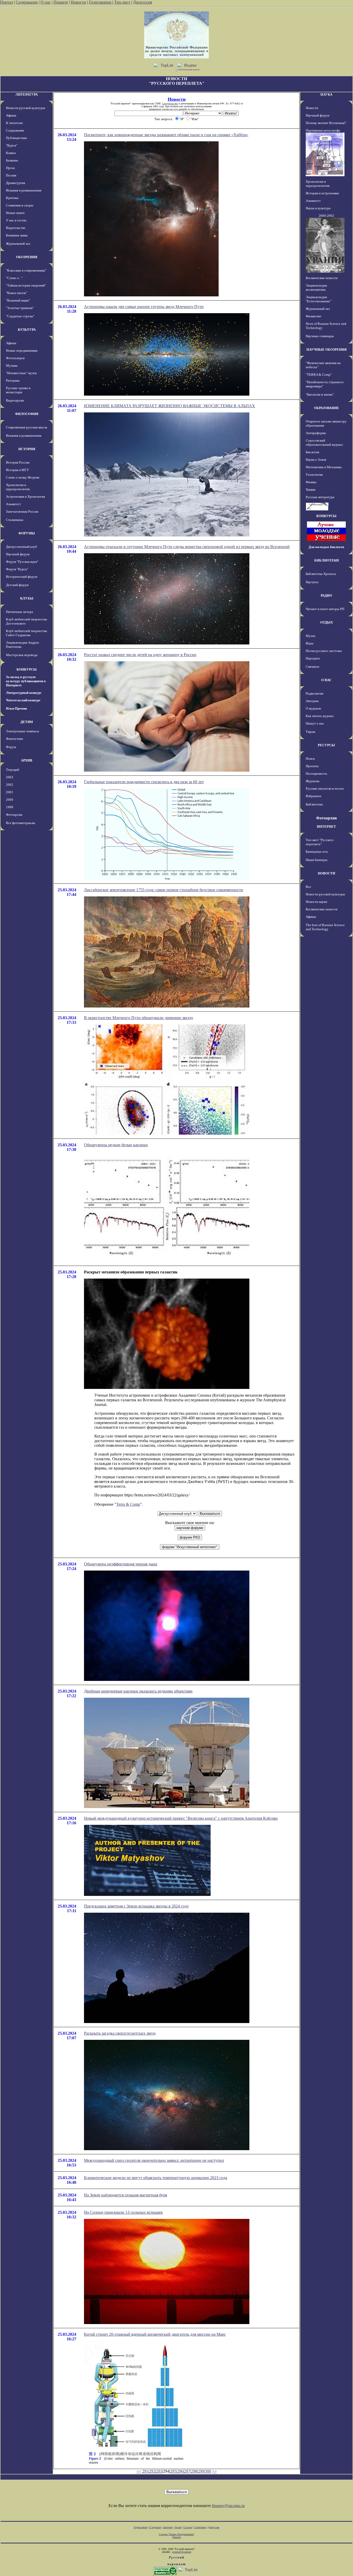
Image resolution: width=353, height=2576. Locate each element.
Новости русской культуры (26, 108)
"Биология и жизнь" (320, 394)
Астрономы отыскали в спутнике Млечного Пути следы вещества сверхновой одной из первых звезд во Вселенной (187, 547)
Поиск (310, 759)
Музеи (310, 636)
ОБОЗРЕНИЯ (27, 257)
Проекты (312, 766)
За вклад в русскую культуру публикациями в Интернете (26, 681)
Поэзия (11, 175)
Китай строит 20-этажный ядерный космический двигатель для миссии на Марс (155, 2334)
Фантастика (14, 739)
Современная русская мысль (27, 427)
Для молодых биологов (326, 547)
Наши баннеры (317, 860)
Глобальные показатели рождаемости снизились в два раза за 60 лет (144, 782)
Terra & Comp (128, 1504)
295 (173, 2471)
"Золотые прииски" (20, 308)
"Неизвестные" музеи (21, 373)
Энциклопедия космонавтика (316, 287)
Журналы (313, 781)
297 (187, 2471)
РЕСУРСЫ (326, 745)
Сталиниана (15, 520)
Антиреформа (316, 433)
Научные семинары (320, 336)
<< (139, 2471)
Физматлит (314, 316)
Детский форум (17, 585)
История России (18, 462)
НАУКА (326, 94)
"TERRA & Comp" (319, 375)
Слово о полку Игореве (23, 477)
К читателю (14, 123)
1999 (10, 807)
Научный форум (18, 554)
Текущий (13, 770)
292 (152, 2471)
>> (214, 2471)
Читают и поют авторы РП (325, 609)
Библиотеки (314, 804)
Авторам (312, 701)
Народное (313, 658)
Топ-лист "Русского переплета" (320, 842)
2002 (10, 785)
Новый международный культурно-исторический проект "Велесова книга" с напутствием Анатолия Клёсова (181, 1818)
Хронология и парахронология (18, 487)
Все (308, 887)
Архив (178, 2527)
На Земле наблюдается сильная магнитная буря (125, 2195)
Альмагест (13, 504)
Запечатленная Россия (22, 512)
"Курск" (12, 145)
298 (194, 2471)
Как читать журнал (320, 716)
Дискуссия (143, 2)
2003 (10, 777)
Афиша (11, 115)
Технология (314, 475)
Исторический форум (22, 577)
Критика (12, 198)
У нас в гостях (16, 220)
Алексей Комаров (182, 2552)
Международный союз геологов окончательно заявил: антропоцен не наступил (154, 2160)
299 (201, 2471)
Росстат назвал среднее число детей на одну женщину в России (140, 655)
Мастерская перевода (22, 655)
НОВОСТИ (327, 873)
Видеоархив (15, 400)
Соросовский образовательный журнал (324, 443)
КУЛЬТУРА (27, 330)
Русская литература (320, 497)
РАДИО (326, 595)
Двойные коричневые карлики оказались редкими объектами (138, 1691)
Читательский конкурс (23, 700)
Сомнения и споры (20, 205)
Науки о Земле (316, 460)
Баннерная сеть (317, 852)
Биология (312, 452)
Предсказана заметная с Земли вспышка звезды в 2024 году (136, 1906)
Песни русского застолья (324, 651)
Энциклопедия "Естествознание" (319, 299)
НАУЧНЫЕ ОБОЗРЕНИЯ (327, 349)
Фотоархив (14, 815)
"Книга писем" (16, 293)
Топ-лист (122, 2)
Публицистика (16, 138)
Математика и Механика (324, 467)
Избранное (314, 796)
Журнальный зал (18, 244)
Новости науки (316, 902)
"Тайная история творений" (26, 285)
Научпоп (312, 582)
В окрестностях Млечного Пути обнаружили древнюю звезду (139, 1018)
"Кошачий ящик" (18, 300)
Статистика (200, 2527)
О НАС (326, 680)
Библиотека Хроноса (321, 574)
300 (208, 2471)
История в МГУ (17, 470)
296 (180, 2471)
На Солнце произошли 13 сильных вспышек (123, 2212)
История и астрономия (322, 193)
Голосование (101, 2)
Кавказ (11, 153)
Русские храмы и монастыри (18, 390)
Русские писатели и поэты (325, 789)
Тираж (310, 732)
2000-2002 (326, 216)
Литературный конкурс (24, 693)
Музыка (12, 366)
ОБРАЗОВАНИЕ (327, 408)
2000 (10, 800)
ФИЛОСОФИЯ (27, 414)
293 (159, 2471)
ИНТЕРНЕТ (326, 826)
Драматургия (16, 183)
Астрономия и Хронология (25, 497)
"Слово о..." (14, 278)
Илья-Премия (16, 708)
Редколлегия (314, 693)
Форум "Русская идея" (22, 562)
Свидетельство (170, 103)
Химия (310, 490)
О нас (46, 2)
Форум (11, 747)
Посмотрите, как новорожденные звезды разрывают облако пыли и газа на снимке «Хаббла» (166, 135)
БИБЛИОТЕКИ (327, 560)
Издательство (16, 228)
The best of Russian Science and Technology (325, 927)
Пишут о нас (315, 723)
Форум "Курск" (17, 569)
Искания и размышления (24, 190)
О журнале (313, 708)
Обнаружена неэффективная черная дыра (121, 1564)
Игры (310, 643)
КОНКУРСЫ (27, 669)
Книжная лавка (17, 235)
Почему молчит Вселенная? (326, 123)
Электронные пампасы (22, 731)
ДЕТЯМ (27, 722)
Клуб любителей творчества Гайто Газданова (26, 633)
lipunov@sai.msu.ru (228, 2506)
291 (145, 2471)
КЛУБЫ (27, 598)
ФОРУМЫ (27, 533)
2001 (10, 792)
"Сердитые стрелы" (20, 316)
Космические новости (322, 278)
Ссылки (188, 2527)
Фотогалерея (15, 358)
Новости (78, 2)
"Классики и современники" (26, 270)
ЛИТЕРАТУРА (27, 94)
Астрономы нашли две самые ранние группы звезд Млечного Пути (144, 307)
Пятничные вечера (20, 612)
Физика (311, 482)
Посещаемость (316, 774)
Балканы (12, 160)
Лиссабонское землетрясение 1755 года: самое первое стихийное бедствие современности (164, 890)
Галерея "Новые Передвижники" (177, 2534)
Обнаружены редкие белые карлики (116, 1145)
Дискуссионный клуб (21, 547)
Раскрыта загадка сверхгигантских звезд (120, 2033)
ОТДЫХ (327, 622)
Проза (10, 168)
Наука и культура (318, 208)
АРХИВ (27, 760)
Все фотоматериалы (21, 823)
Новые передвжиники (22, 351)
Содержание (27, 2)
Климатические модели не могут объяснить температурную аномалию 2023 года (156, 2178)
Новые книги (15, 213)
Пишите (61, 2)
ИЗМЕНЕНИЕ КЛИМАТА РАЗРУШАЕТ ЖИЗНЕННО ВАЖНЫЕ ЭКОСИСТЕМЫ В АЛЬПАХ (170, 406)
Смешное (313, 667)
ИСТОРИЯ (27, 449)
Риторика (13, 380)
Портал (6, 2)
